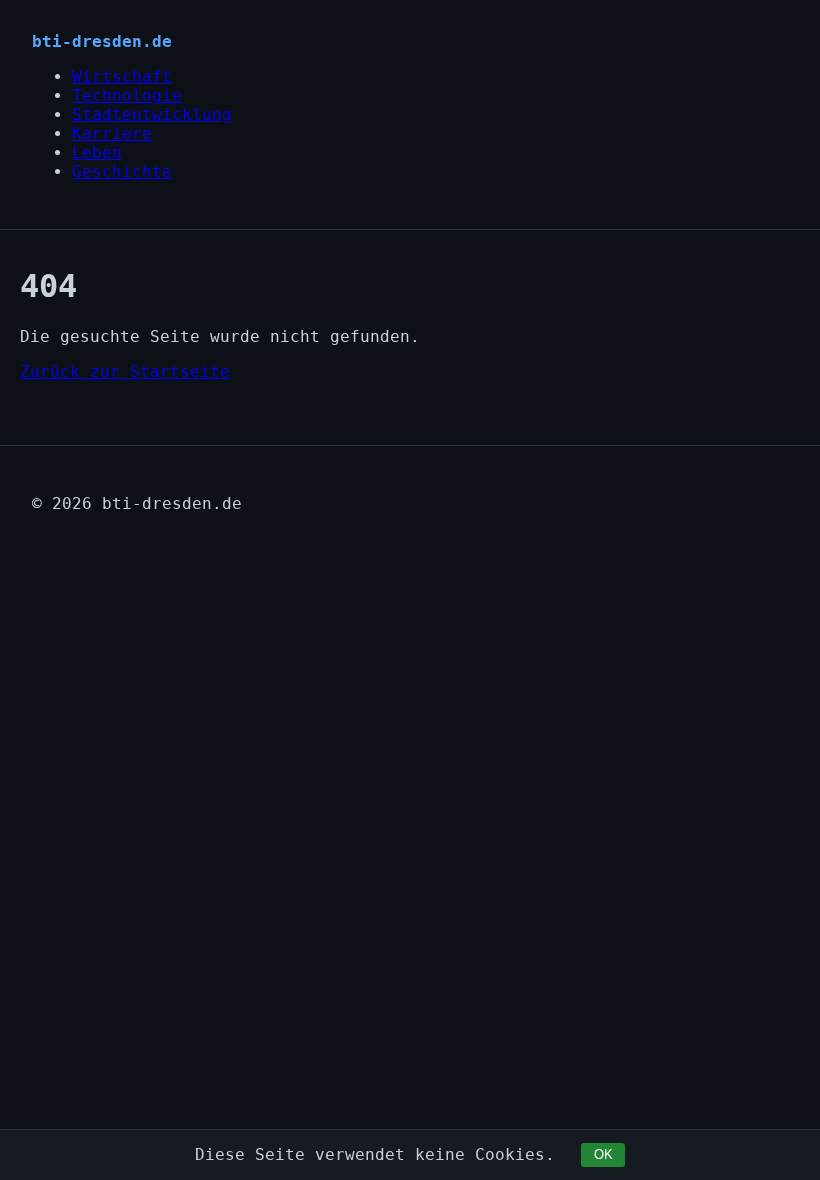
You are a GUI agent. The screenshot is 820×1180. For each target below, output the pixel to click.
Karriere (112, 133)
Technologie (127, 95)
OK (603, 1154)
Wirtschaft (122, 76)
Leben (97, 152)
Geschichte (122, 171)
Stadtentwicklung (152, 114)
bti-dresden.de (102, 41)
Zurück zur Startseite (125, 371)
